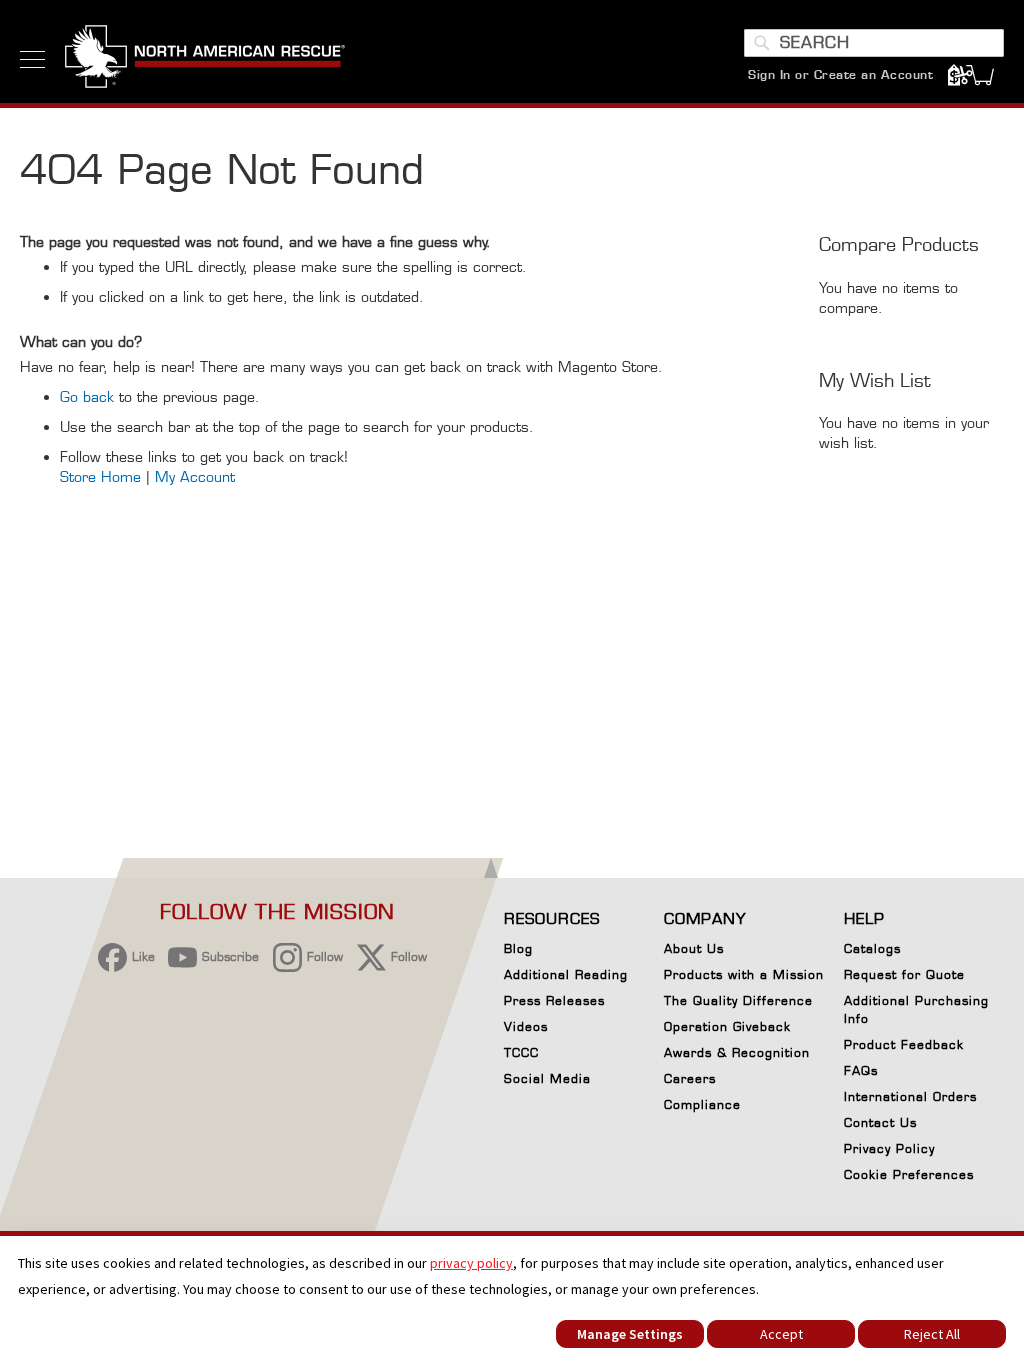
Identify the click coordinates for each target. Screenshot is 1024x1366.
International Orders (910, 1096)
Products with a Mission (744, 974)
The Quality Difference (738, 1000)
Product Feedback (904, 1044)
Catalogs (872, 948)
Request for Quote (904, 974)
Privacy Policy (889, 1148)
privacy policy (471, 1263)
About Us (694, 948)
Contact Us (880, 1122)
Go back (87, 396)
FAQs (861, 1070)
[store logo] (205, 59)
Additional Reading (566, 974)
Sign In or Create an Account (840, 74)
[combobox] (874, 43)
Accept (781, 1334)
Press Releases (554, 1000)
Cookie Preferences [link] (909, 1174)
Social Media (547, 1078)
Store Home (100, 476)
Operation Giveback (727, 1026)
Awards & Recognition (737, 1052)
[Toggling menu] (32, 59)
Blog (518, 948)
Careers (690, 1078)
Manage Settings (630, 1334)
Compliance (702, 1104)
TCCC (521, 1052)
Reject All (932, 1334)
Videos (526, 1026)
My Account (195, 476)
